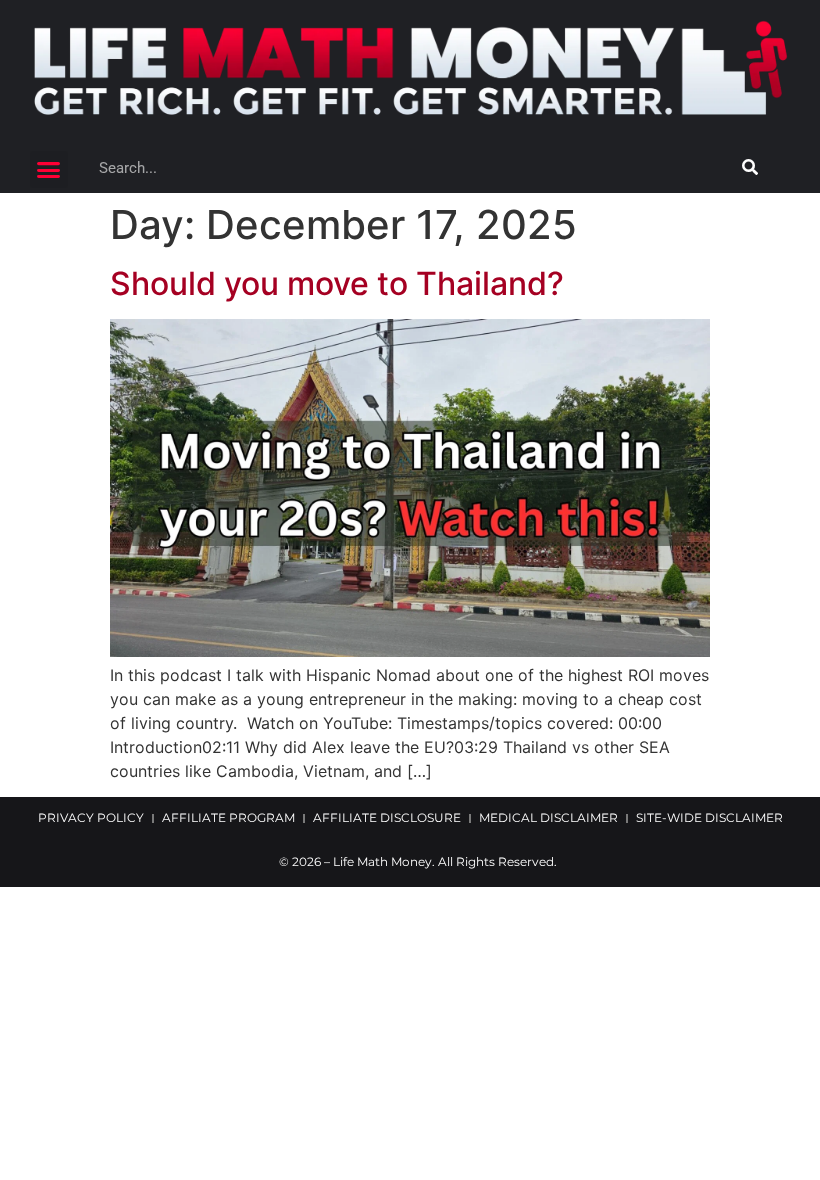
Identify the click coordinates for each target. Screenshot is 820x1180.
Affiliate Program (228, 817)
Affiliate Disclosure (387, 817)
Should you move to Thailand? (337, 283)
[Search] (750, 168)
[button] (49, 170)
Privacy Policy (91, 817)
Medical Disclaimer (548, 817)
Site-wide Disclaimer (709, 817)
